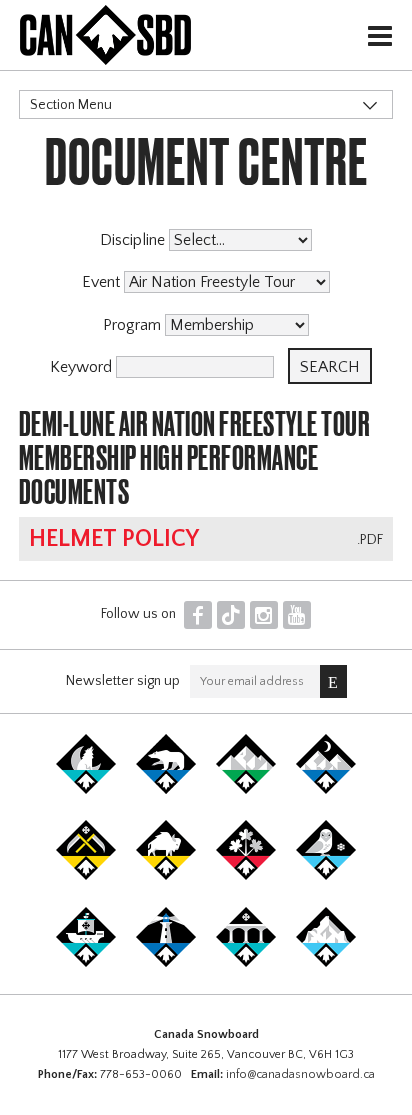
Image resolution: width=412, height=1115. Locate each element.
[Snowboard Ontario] (246, 876)
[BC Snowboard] (246, 790)
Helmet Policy (114, 539)
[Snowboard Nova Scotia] (166, 963)
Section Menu (71, 105)
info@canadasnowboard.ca (300, 1074)
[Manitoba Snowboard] (166, 876)
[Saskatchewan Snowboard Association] (86, 876)
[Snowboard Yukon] (86, 790)
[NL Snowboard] (326, 963)
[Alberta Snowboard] (326, 790)
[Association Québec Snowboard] (326, 876)
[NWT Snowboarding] (166, 790)
